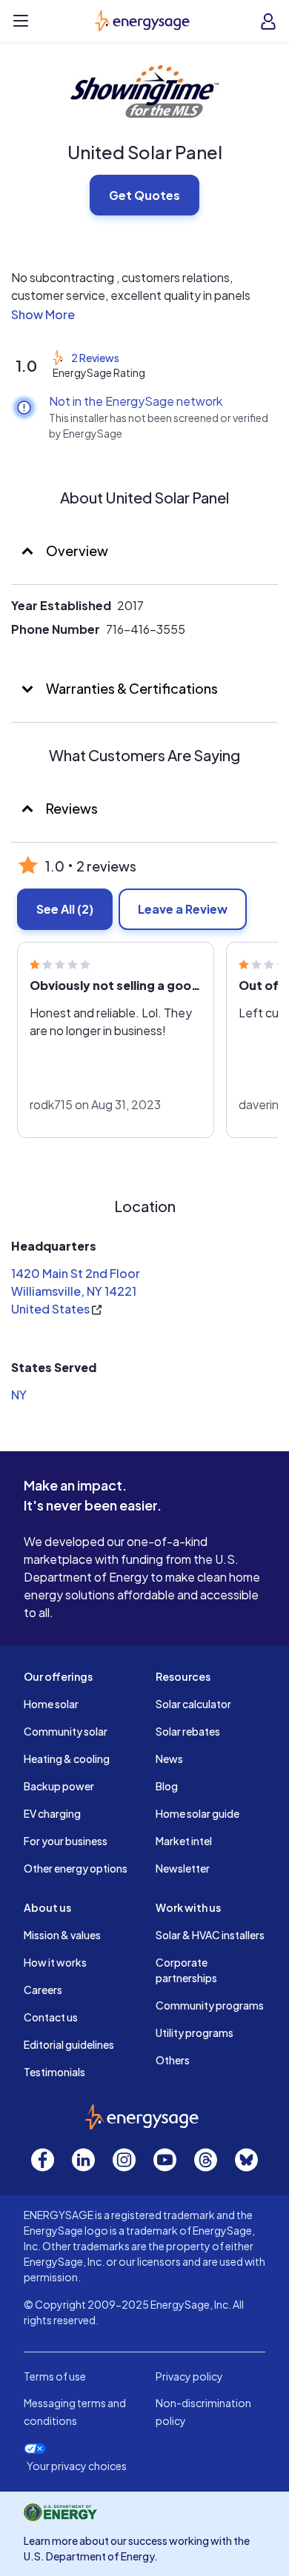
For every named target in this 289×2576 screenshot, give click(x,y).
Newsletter (183, 1868)
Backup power (59, 1786)
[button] (144, 315)
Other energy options (76, 1868)
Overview (76, 551)
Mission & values (62, 1935)
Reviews (72, 808)
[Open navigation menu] (21, 21)
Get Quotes (144, 195)
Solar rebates (188, 1731)
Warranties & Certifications (131, 688)
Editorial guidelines (69, 2044)
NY (19, 1395)
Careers (43, 1990)
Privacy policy (189, 2376)
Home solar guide (197, 1813)
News (169, 1759)
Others (173, 2060)
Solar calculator (193, 1704)
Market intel (184, 1841)
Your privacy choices (77, 2466)
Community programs (210, 2005)
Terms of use (55, 2376)
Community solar (66, 1731)
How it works (55, 1962)
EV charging (52, 1813)
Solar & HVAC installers (210, 1935)
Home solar (51, 1704)
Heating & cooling (67, 1759)
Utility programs (195, 2033)
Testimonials (54, 2072)
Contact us (51, 2017)
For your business (66, 1841)
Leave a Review (183, 909)
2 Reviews (95, 358)
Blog (167, 1786)
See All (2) (65, 909)
